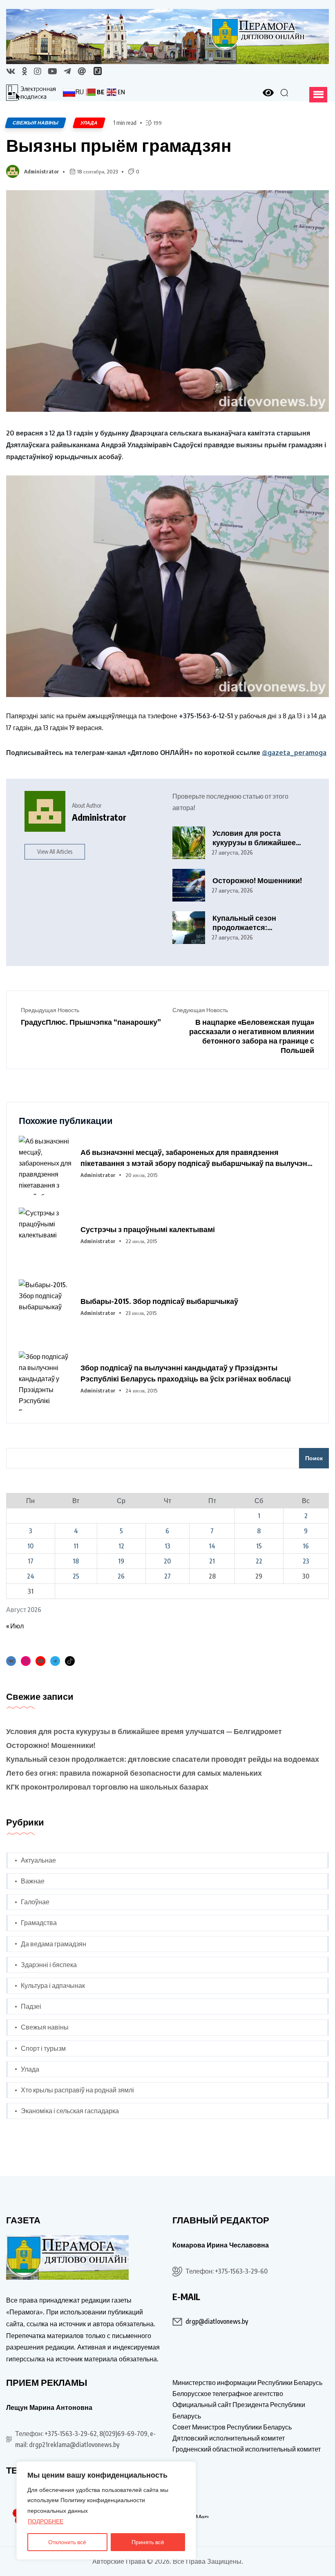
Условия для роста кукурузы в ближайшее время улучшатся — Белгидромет (254, 838)
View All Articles (55, 852)
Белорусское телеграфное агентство (228, 2394)
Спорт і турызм (43, 2048)
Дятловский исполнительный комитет (229, 2438)
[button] (318, 95)
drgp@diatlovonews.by (217, 2321)
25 (76, 1576)
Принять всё (148, 2542)
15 (259, 1546)
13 (167, 1546)
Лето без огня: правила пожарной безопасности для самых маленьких (134, 1773)
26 (121, 1576)
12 (121, 1546)
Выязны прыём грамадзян (119, 145)
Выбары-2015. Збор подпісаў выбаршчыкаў (159, 1301)
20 (167, 1561)
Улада (30, 2069)
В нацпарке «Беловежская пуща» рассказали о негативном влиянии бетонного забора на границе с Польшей (252, 1036)
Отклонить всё (67, 2542)
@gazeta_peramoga (294, 753)
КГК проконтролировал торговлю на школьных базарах (107, 1787)
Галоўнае (35, 1902)
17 (31, 1561)
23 (306, 1561)
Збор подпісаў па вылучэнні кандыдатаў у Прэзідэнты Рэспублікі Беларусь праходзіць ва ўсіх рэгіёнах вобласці (186, 1373)
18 (76, 1561)
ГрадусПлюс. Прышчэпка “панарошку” (91, 1022)
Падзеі (31, 2006)
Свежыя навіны (45, 2027)
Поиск (314, 1458)
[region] (106, 2510)
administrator (42, 171)
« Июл (15, 1626)
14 (212, 1546)
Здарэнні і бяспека (49, 1965)
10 (30, 1546)
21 (212, 1561)
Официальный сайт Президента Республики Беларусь (239, 2410)
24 (31, 1576)
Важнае (33, 1881)
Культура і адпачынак (53, 1985)
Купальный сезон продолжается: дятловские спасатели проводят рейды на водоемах (253, 923)
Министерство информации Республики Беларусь (247, 2383)
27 (167, 1576)
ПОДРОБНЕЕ (46, 2521)
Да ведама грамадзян (54, 1944)
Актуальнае (38, 1860)
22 (259, 1561)
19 (121, 1561)
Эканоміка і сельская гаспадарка (70, 2111)
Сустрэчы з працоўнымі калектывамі (148, 1229)
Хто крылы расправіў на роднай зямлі (77, 2090)
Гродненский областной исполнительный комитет (247, 2449)
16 (306, 1546)
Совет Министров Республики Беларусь (232, 2427)
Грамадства (39, 1923)
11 (76, 1546)
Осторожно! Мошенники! (257, 880)
